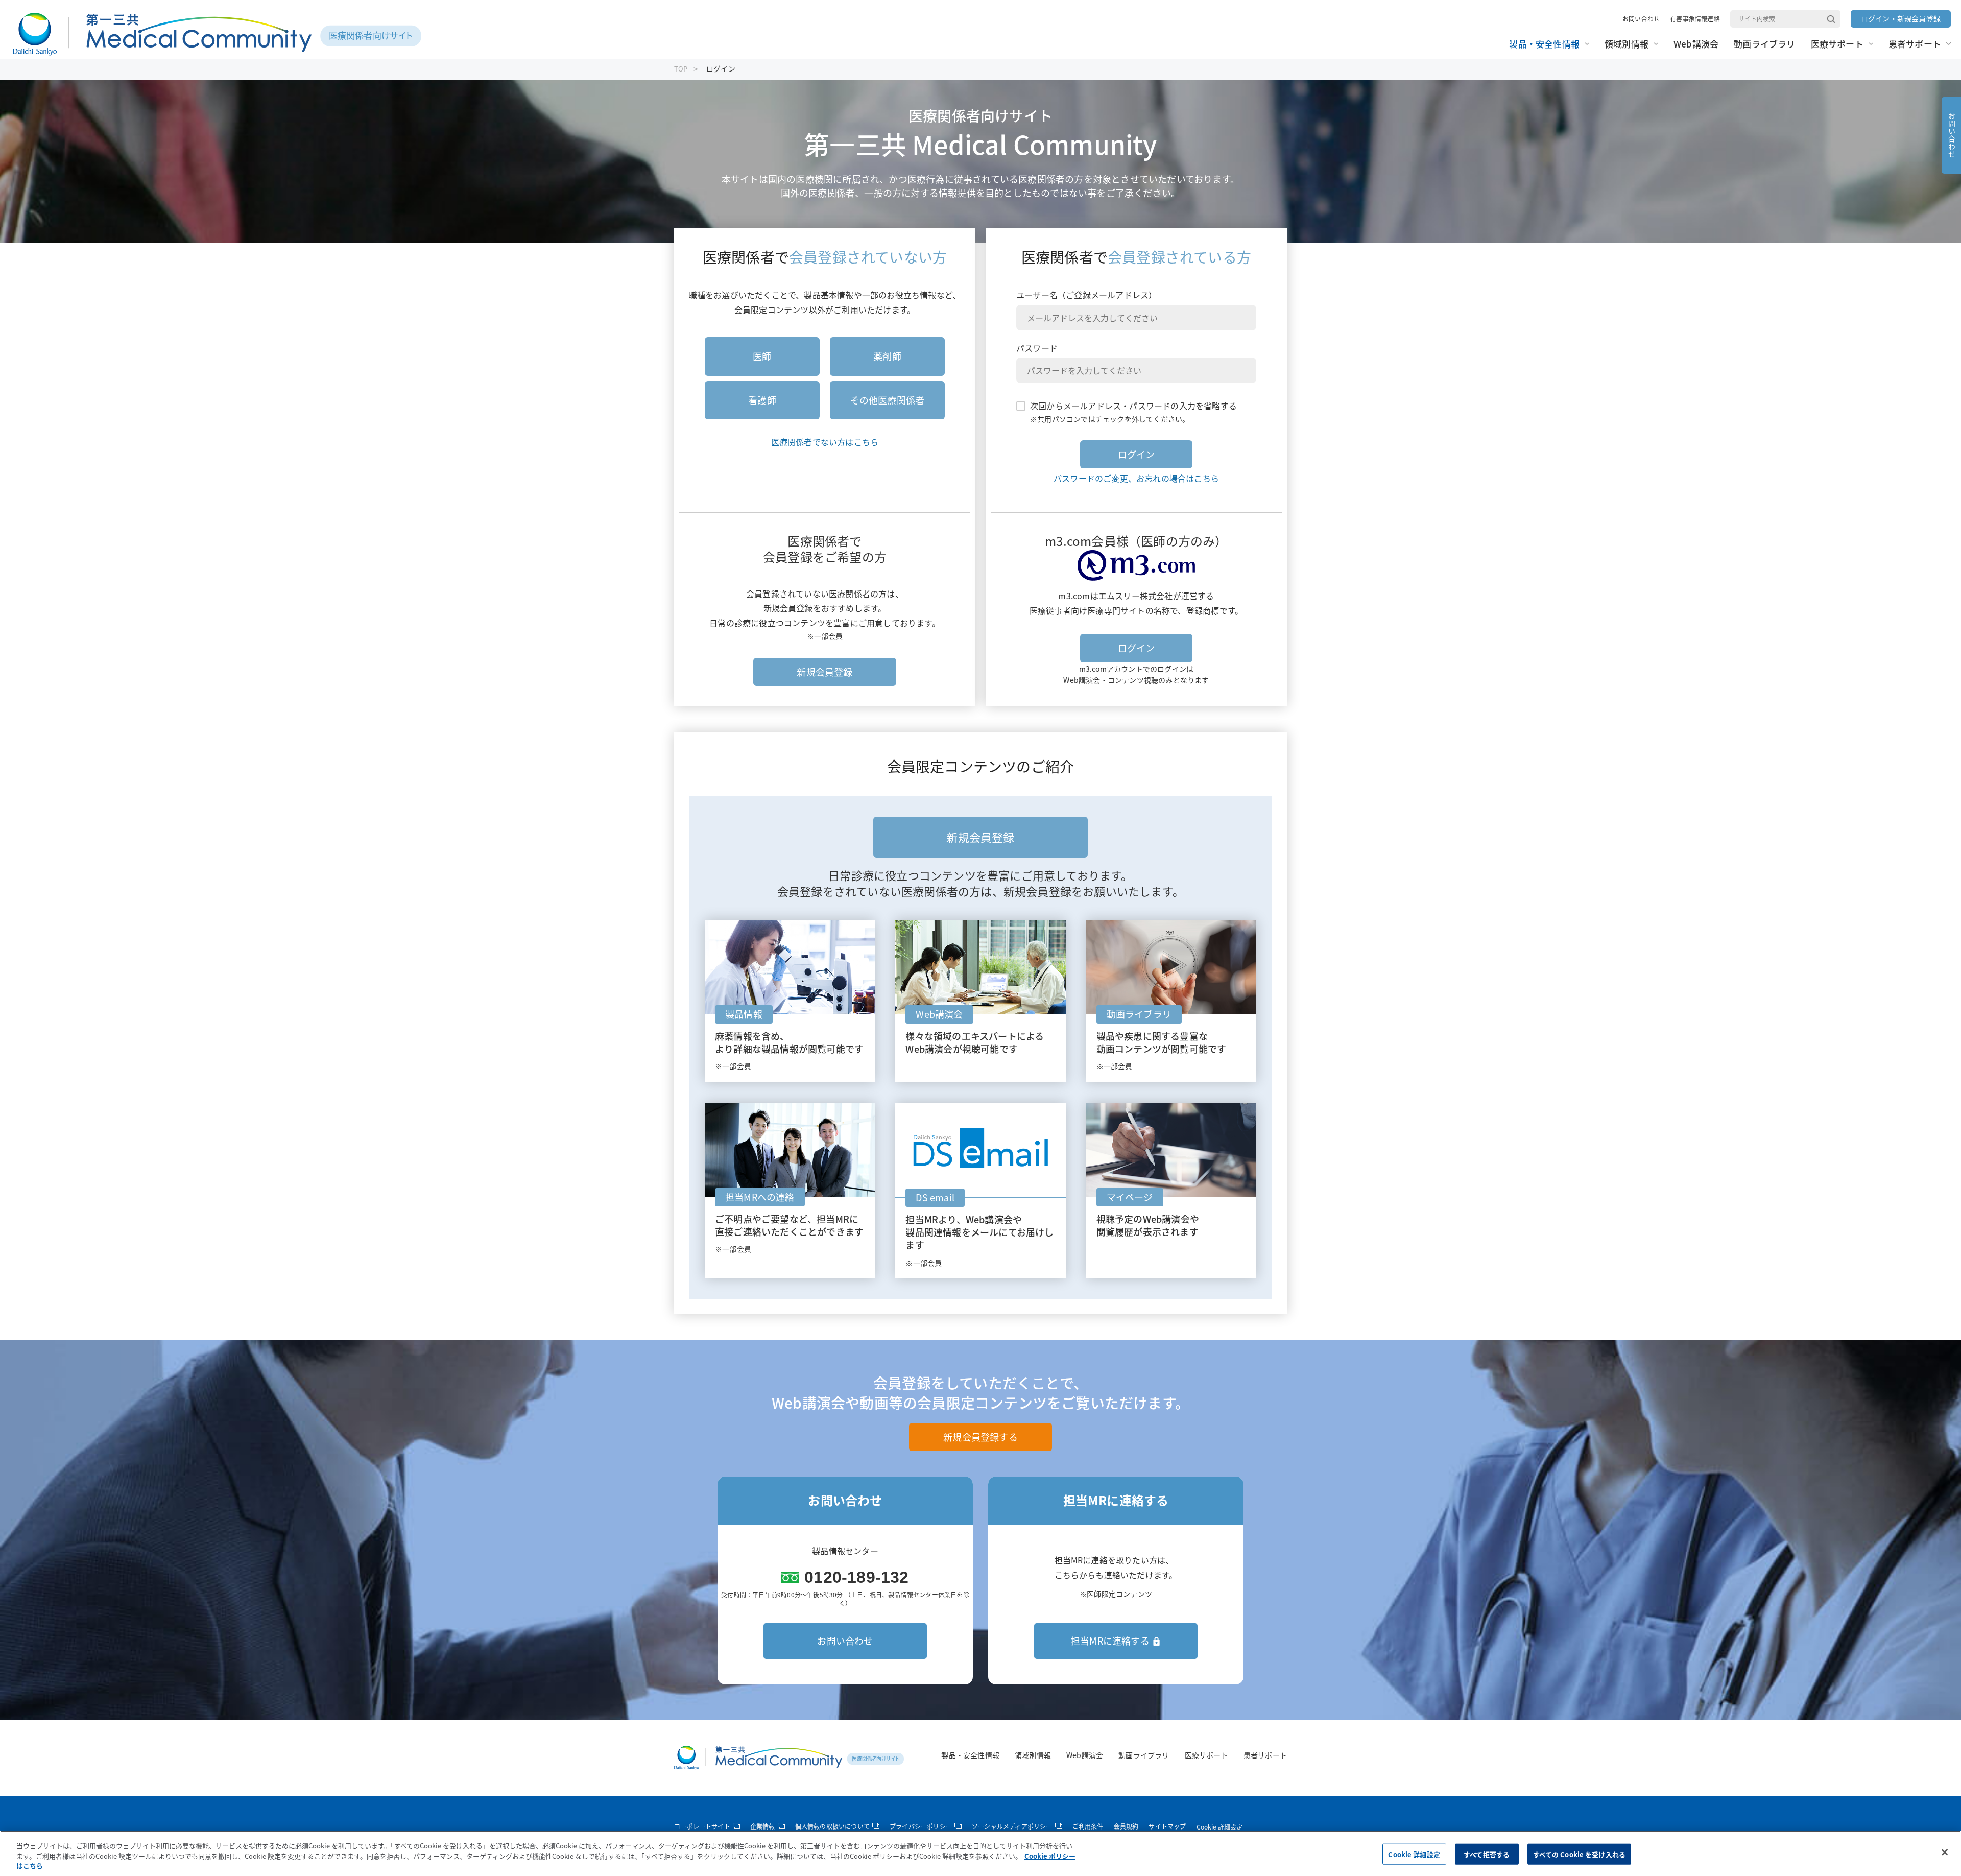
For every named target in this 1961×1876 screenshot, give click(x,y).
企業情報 (763, 1827)
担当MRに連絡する (1110, 1641)
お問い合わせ (1641, 19)
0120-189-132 (856, 1577)
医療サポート (1206, 1755)
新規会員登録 (824, 672)
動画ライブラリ (1144, 1755)
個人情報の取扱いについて (832, 1827)
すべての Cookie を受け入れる (1579, 1854)
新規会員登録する (980, 1437)
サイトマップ (1167, 1827)
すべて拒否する (1487, 1854)
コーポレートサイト (702, 1827)
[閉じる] (1945, 1852)
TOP (681, 69)
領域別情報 (1033, 1755)
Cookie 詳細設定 (1219, 1827)
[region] (980, 1853)
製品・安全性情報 (970, 1755)
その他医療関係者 (888, 400)
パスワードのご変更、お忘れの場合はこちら (1136, 478)
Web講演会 (1085, 1755)
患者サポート (1265, 1755)
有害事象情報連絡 (1695, 19)
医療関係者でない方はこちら (825, 442)
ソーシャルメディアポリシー (1012, 1827)
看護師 (762, 400)
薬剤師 (887, 356)
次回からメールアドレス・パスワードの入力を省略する (1133, 406)
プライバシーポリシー (921, 1827)
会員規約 (1126, 1827)
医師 (762, 356)
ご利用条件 (1088, 1827)
